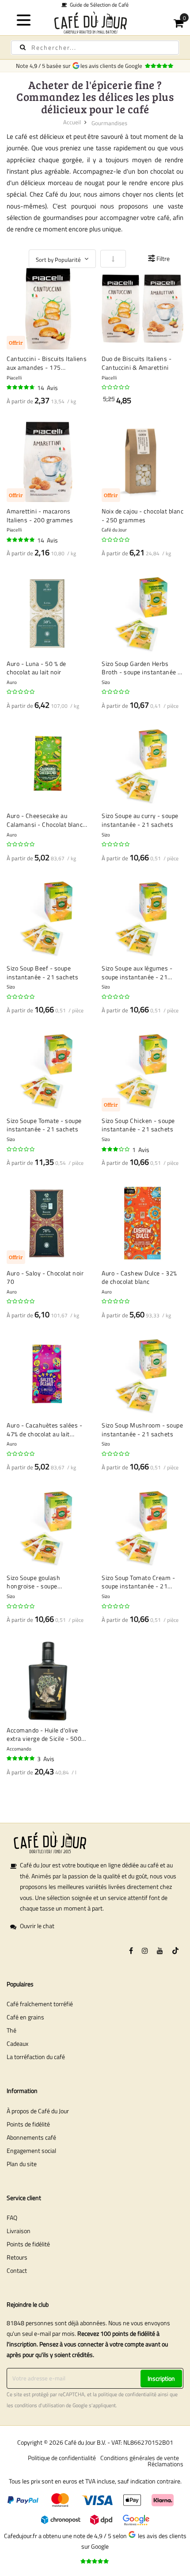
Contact (17, 2270)
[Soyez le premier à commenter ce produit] (116, 387)
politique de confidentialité (127, 2394)
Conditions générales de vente (140, 2458)
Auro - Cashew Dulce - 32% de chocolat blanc (139, 1277)
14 (47, 388)
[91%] (21, 387)
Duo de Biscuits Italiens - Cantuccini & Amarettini (137, 363)
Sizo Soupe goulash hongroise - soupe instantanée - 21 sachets (42, 1582)
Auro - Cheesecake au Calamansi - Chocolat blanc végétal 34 (45, 820)
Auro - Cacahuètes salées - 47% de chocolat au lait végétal (44, 1429)
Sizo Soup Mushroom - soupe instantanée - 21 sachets (142, 1429)
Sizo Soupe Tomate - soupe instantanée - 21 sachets (44, 1125)
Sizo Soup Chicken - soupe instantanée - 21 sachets (138, 1125)
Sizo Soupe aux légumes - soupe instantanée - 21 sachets (137, 972)
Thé (11, 2030)
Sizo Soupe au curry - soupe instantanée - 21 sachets (140, 820)
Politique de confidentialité (62, 2458)
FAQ (12, 2217)
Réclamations (165, 2464)
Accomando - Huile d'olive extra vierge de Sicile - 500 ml (44, 1734)
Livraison (19, 2231)
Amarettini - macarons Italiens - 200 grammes (40, 515)
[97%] (21, 1758)
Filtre (163, 258)
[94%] (21, 540)
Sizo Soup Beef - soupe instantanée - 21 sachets (42, 972)
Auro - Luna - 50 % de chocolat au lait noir (36, 668)
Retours (17, 2257)
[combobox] (95, 48)
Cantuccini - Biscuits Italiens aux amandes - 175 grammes (47, 363)
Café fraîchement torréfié (40, 2004)
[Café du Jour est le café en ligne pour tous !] (95, 22)
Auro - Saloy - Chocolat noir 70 (45, 1277)
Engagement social (31, 2150)
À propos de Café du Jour (38, 2111)
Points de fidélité (28, 2124)
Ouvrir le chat (37, 1926)
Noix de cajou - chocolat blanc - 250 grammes (142, 515)
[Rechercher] (23, 47)
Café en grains (25, 2017)
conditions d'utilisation (40, 2405)
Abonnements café (31, 2137)
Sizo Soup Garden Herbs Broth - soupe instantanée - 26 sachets (141, 668)
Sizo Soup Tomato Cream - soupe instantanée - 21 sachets (138, 1582)
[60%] (116, 1149)
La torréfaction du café (36, 2057)
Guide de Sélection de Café (97, 5)
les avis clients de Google (113, 66)
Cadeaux (17, 2043)
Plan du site (22, 2164)
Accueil (72, 122)
